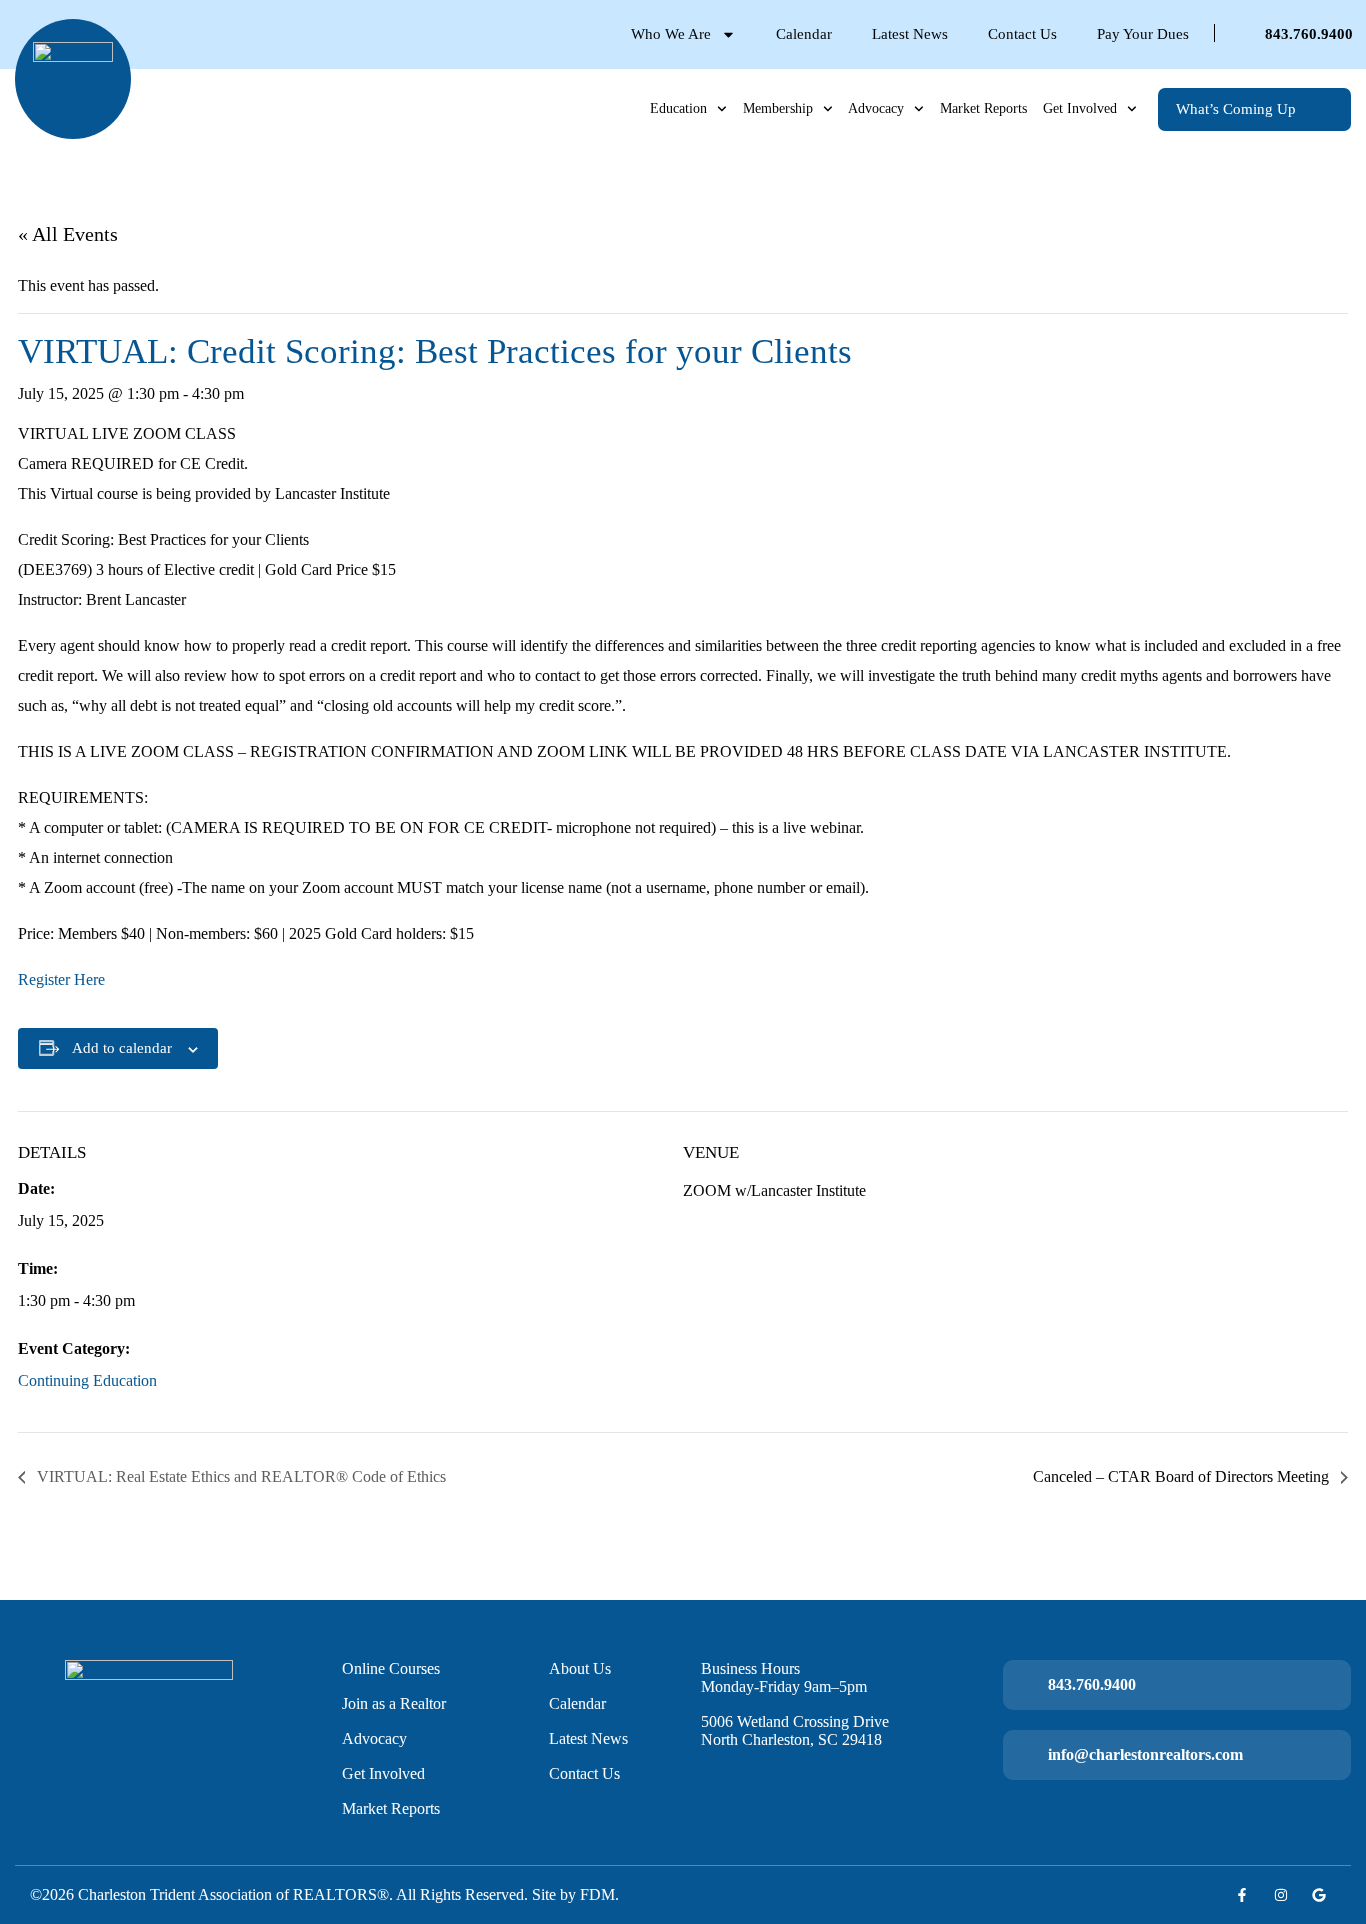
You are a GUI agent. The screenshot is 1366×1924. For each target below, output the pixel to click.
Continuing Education (87, 1380)
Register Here (61, 979)
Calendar (804, 34)
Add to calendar (122, 1048)
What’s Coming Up (1236, 109)
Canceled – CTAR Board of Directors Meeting (1183, 1476)
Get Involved (1080, 108)
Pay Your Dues (1143, 34)
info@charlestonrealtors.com (1145, 1754)
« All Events (68, 234)
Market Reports (983, 108)
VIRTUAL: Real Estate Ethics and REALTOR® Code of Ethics (239, 1476)
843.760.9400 (1309, 34)
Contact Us (1022, 34)
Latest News (910, 34)
